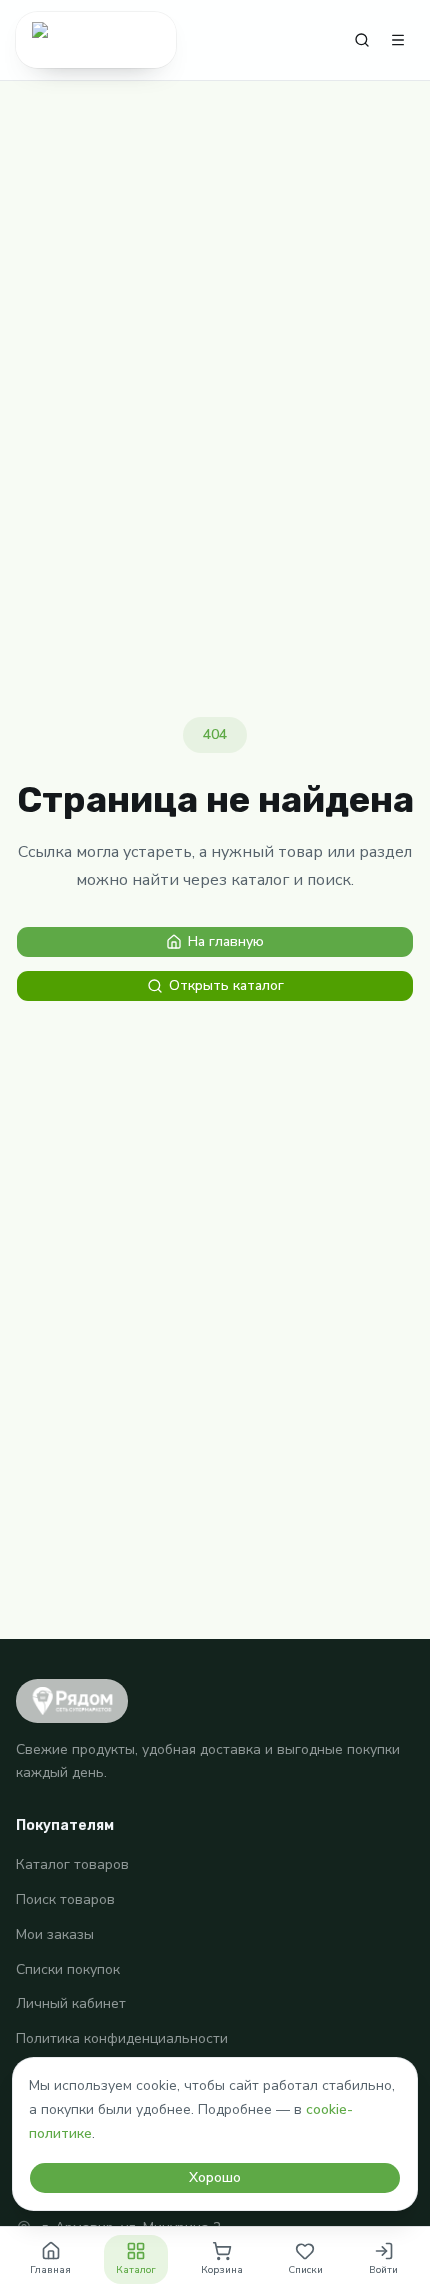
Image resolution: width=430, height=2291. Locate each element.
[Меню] (398, 40)
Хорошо (215, 2177)
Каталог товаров (72, 1864)
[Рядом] (96, 40)
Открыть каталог (226, 985)
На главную (226, 941)
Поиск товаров (65, 1899)
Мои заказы (55, 1934)
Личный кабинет (71, 2003)
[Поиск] (362, 40)
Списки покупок (68, 1969)
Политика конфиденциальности (122, 2038)
